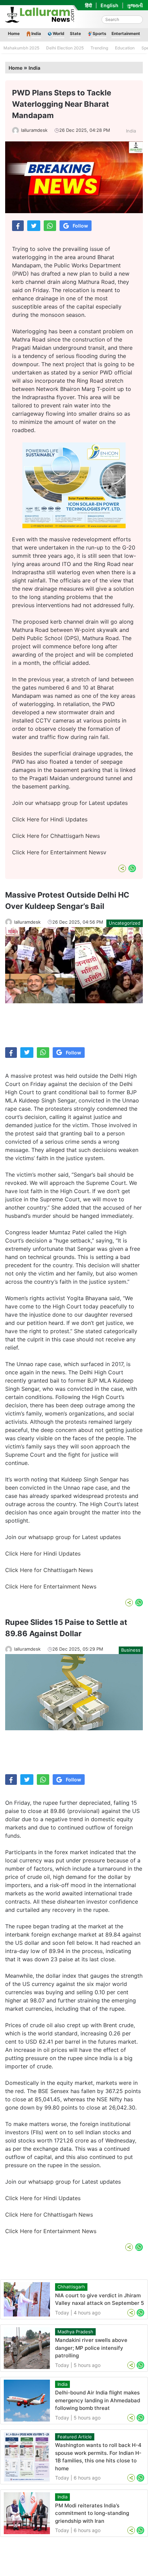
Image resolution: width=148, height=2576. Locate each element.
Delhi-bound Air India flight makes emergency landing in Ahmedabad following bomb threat (98, 2400)
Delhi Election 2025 (65, 48)
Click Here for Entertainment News (58, 852)
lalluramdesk (34, 130)
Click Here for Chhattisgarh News (56, 836)
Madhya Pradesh (75, 2332)
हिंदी (88, 5)
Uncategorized (125, 923)
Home (14, 33)
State (75, 33)
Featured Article (75, 2437)
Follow (80, 226)
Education (125, 48)
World (59, 33)
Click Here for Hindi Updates (50, 819)
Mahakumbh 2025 (21, 48)
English (109, 5)
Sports (99, 33)
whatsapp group (56, 803)
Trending (99, 48)
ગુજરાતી (135, 5)
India (36, 33)
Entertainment (126, 33)
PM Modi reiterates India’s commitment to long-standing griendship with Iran (92, 2513)
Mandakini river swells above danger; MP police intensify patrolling (91, 2348)
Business (131, 1650)
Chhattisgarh (71, 2287)
